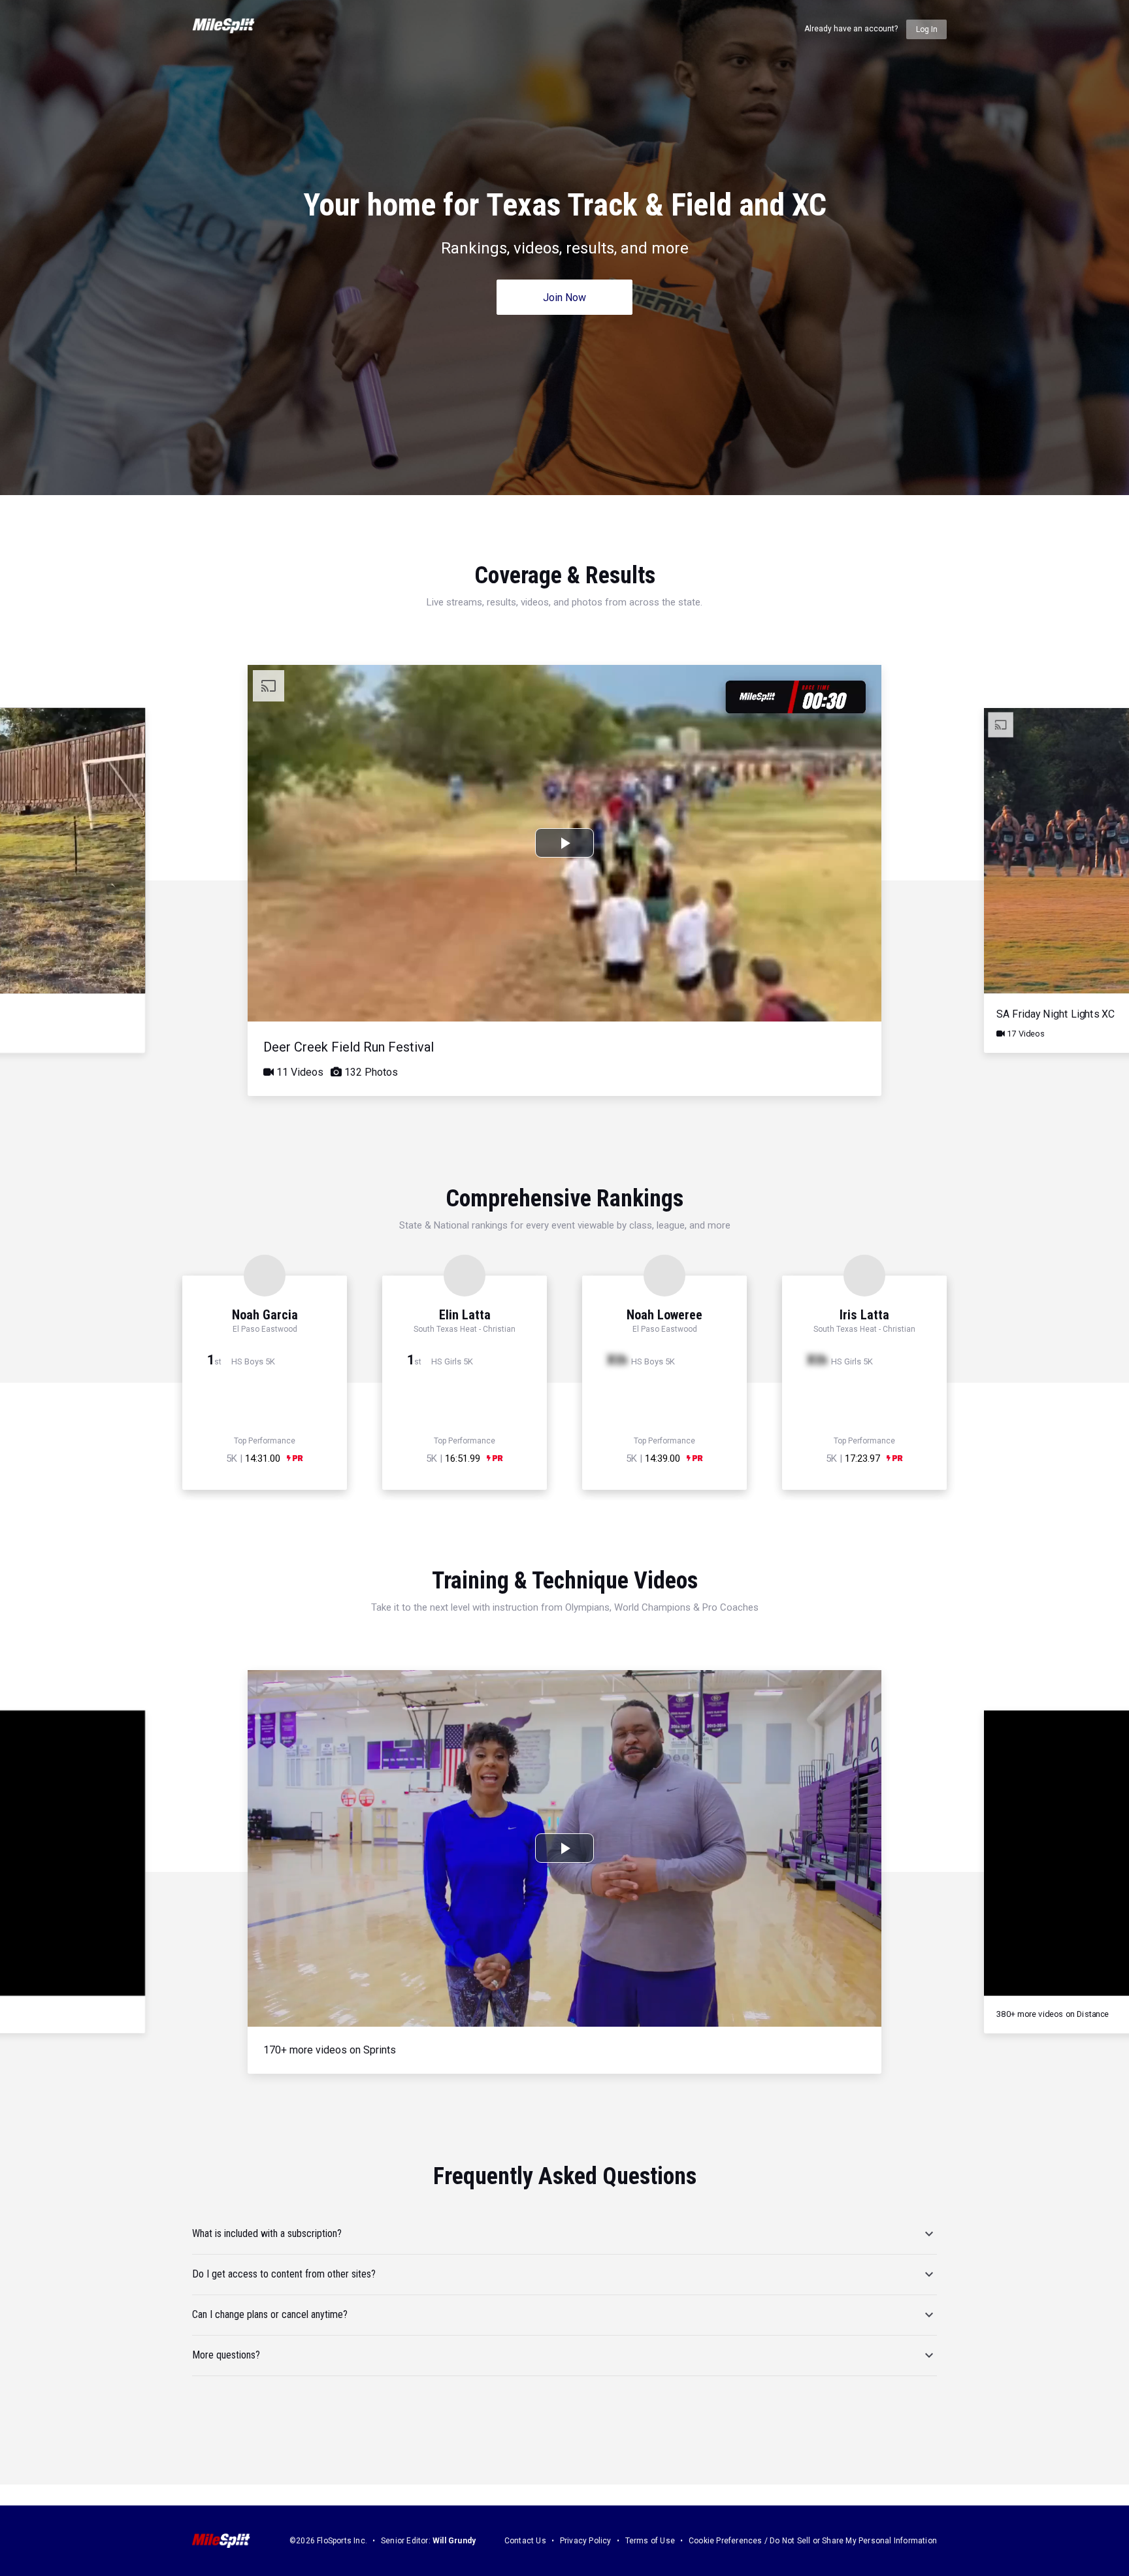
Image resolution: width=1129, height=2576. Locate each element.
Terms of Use (650, 2541)
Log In (927, 29)
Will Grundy (454, 2541)
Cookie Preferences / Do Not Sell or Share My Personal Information (813, 2541)
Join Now (564, 298)
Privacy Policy (586, 2541)
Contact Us (525, 2541)
